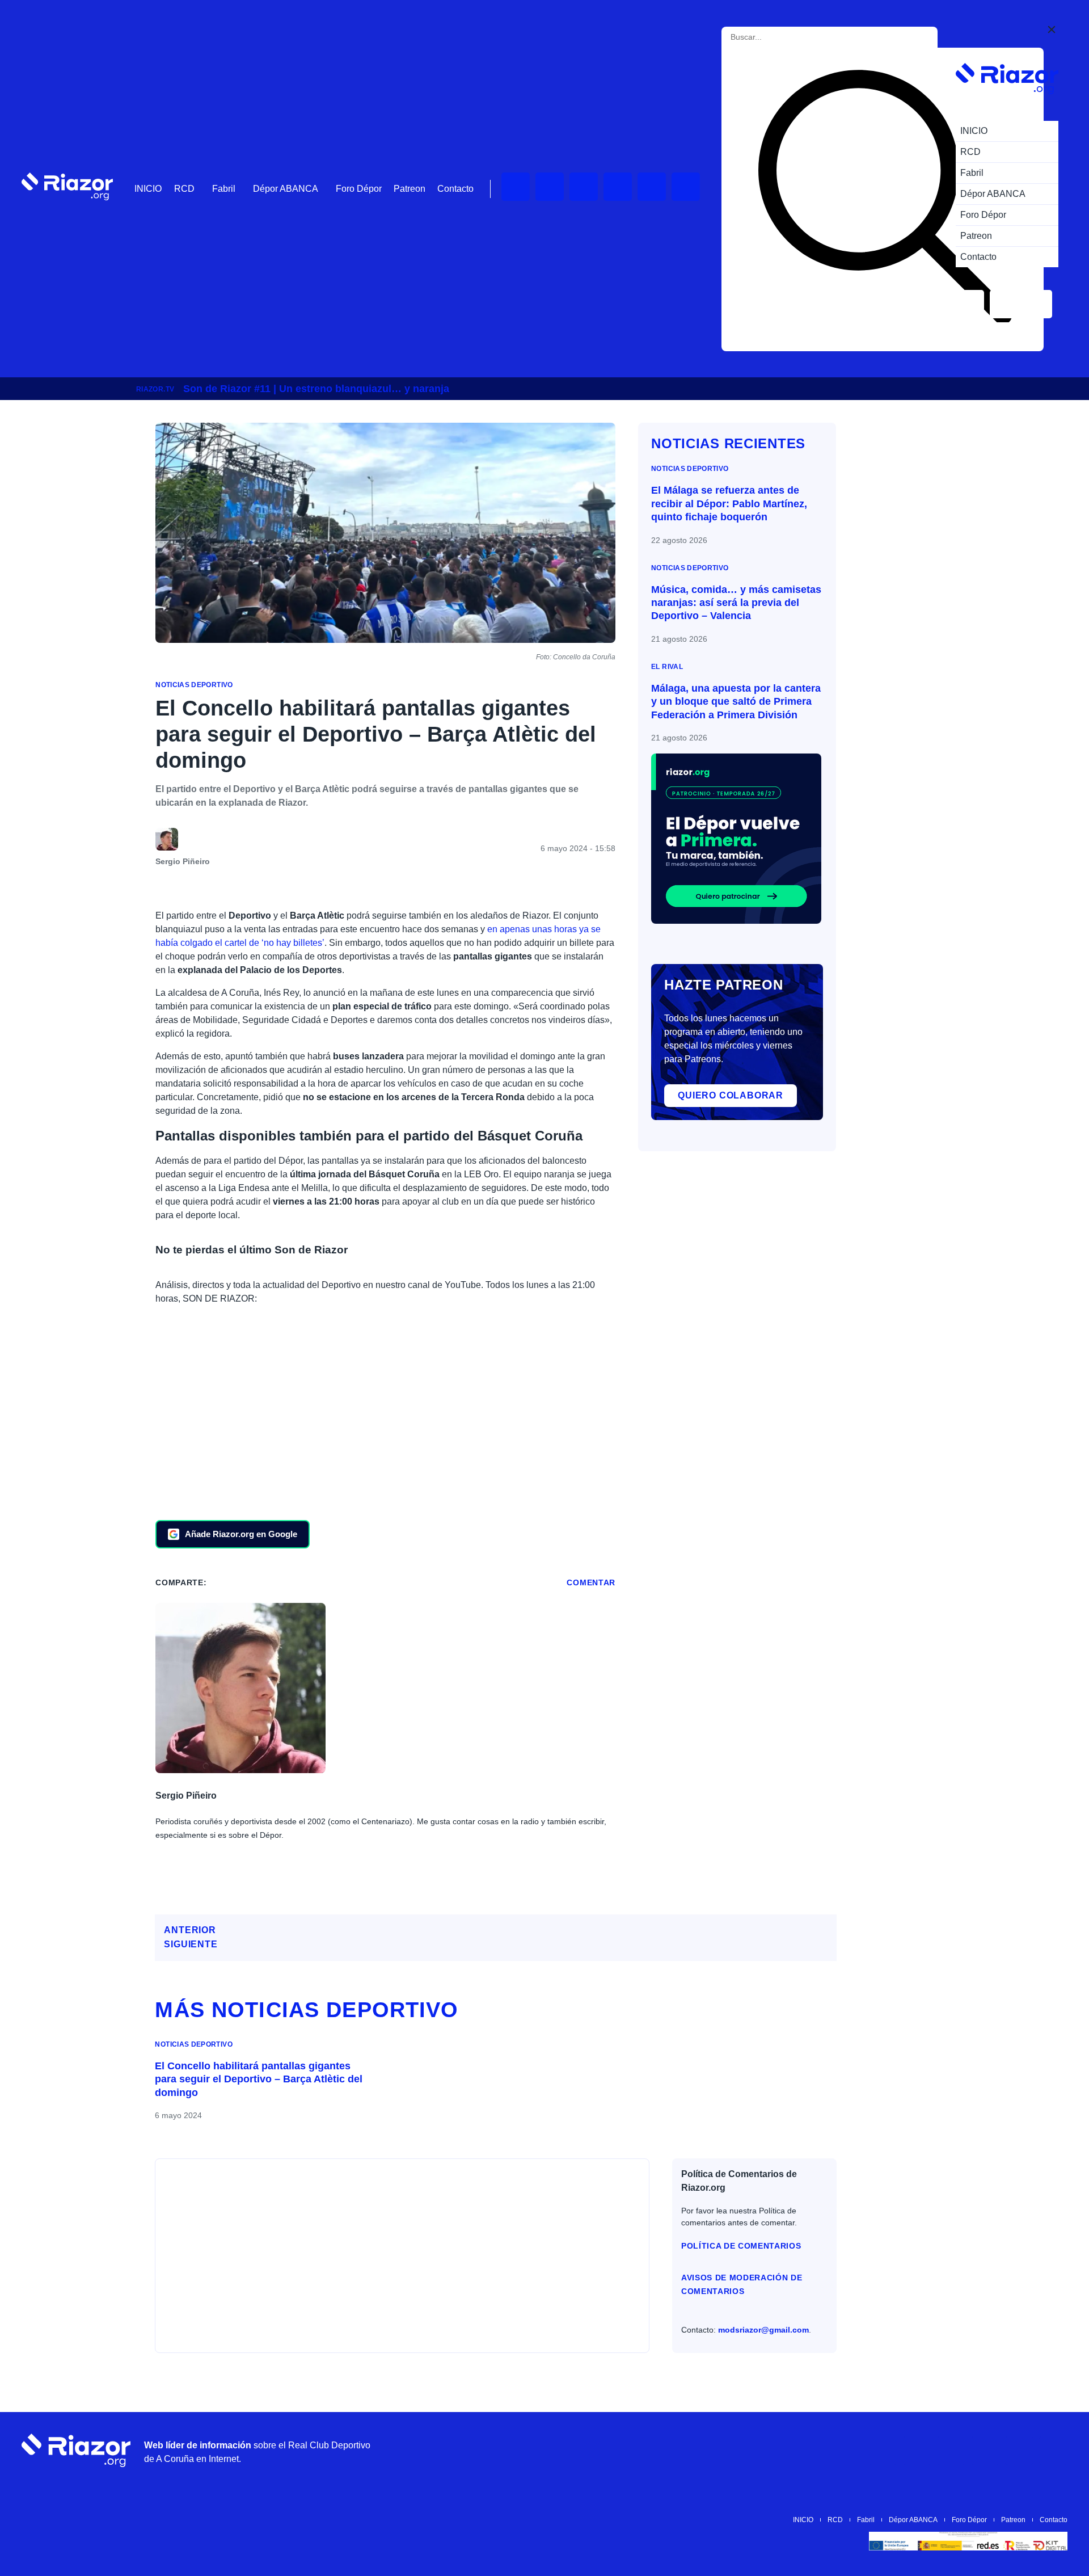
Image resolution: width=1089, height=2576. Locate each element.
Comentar (591, 1582)
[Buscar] (885, 199)
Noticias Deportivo (194, 685)
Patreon (410, 189)
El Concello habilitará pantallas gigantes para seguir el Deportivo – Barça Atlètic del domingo (259, 2079)
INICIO (148, 189)
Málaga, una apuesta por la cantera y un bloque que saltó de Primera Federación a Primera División (736, 702)
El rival (667, 667)
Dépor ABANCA (286, 189)
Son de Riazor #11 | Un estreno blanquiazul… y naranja (316, 389)
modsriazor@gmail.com (763, 2330)
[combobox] (782, 37)
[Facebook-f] (686, 187)
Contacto (455, 189)
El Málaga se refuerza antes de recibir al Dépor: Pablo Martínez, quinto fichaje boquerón (729, 504)
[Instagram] (584, 187)
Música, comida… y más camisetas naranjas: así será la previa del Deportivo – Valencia (736, 603)
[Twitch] (550, 187)
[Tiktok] (652, 187)
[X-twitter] (618, 187)
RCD (184, 189)
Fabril (224, 189)
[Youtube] (516, 187)
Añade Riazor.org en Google (241, 1534)
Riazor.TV (155, 389)
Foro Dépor (359, 189)
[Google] (1053, 2451)
